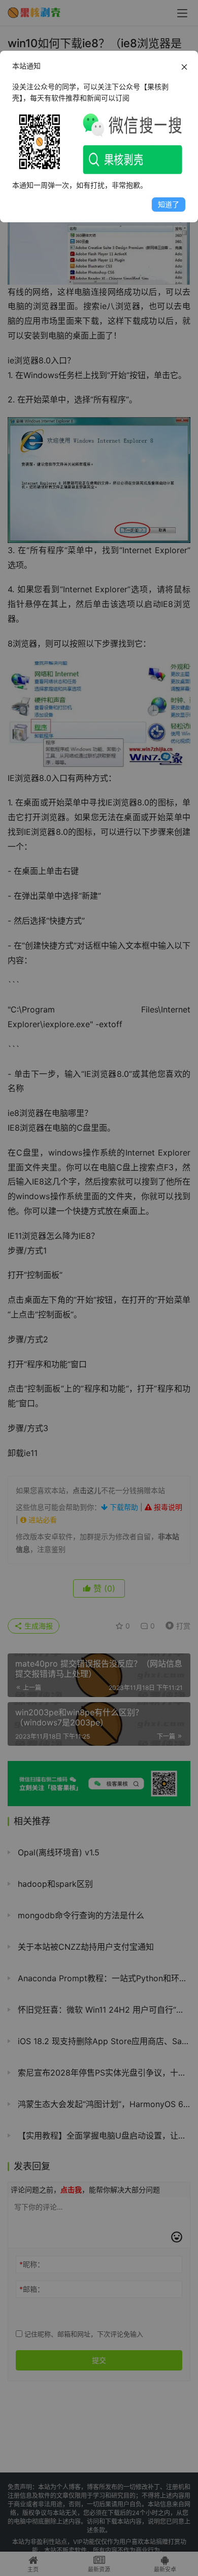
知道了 (169, 204)
